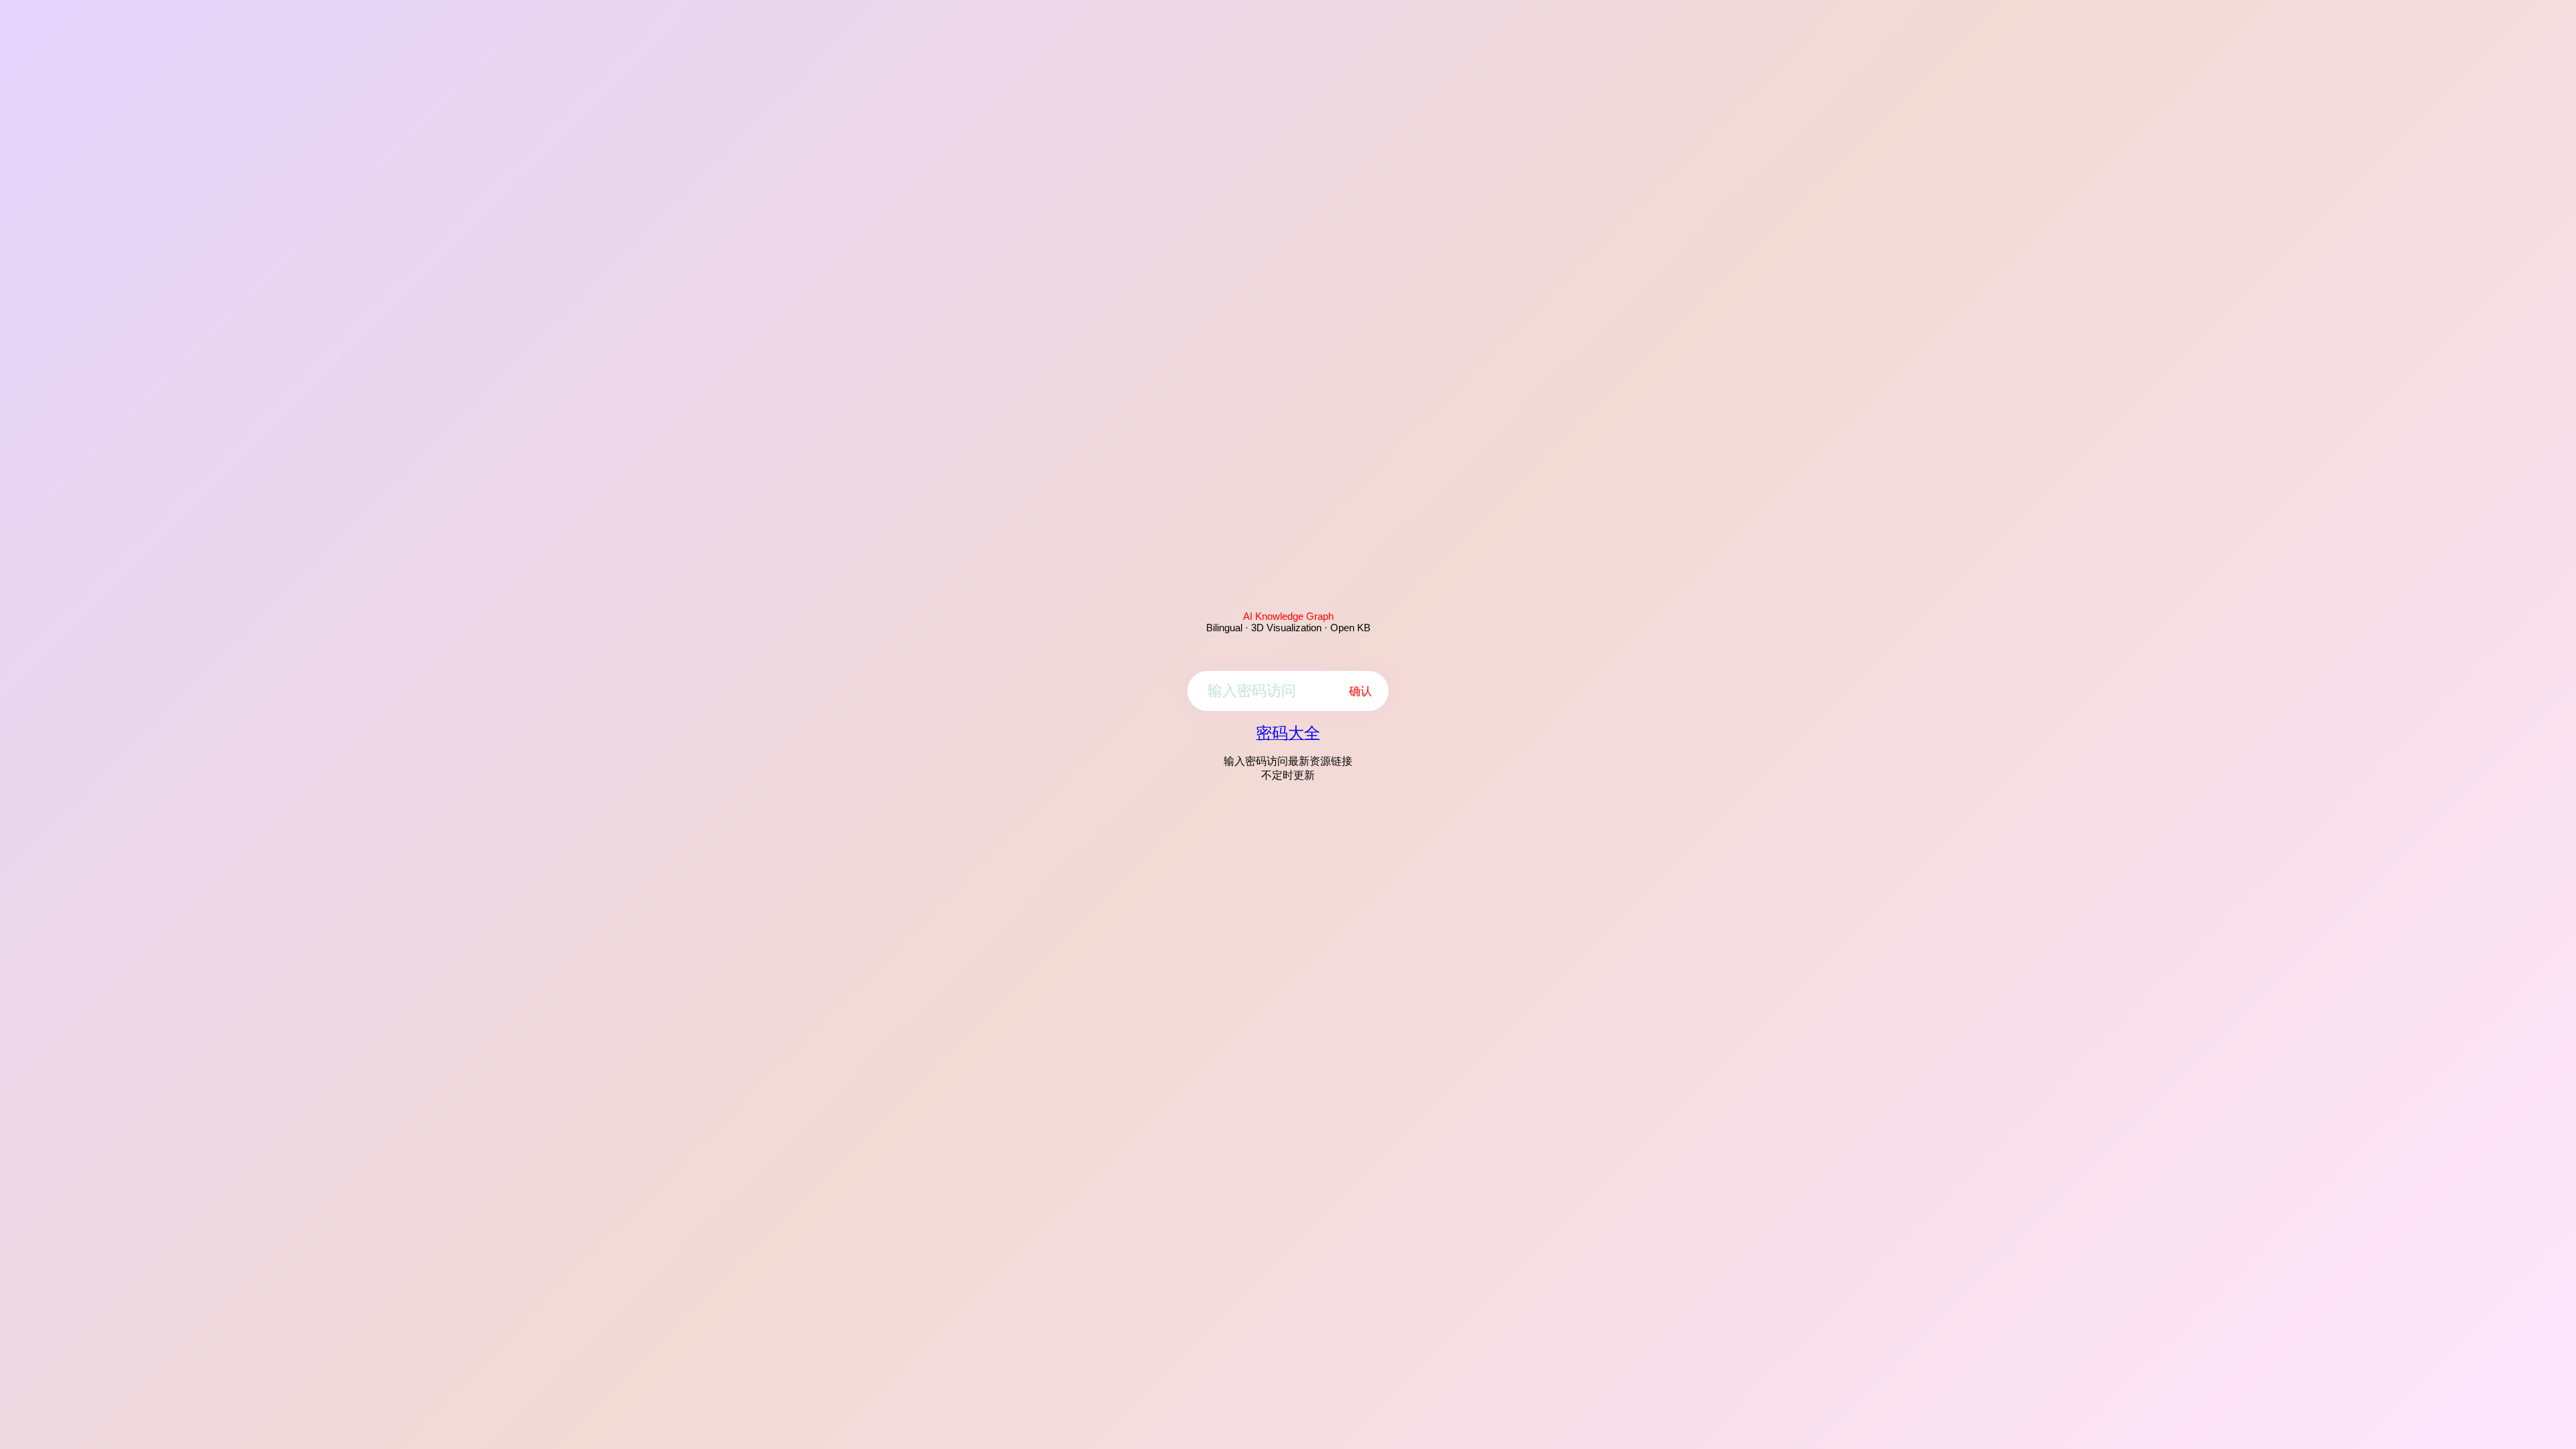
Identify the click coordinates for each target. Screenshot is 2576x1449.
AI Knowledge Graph (1288, 616)
